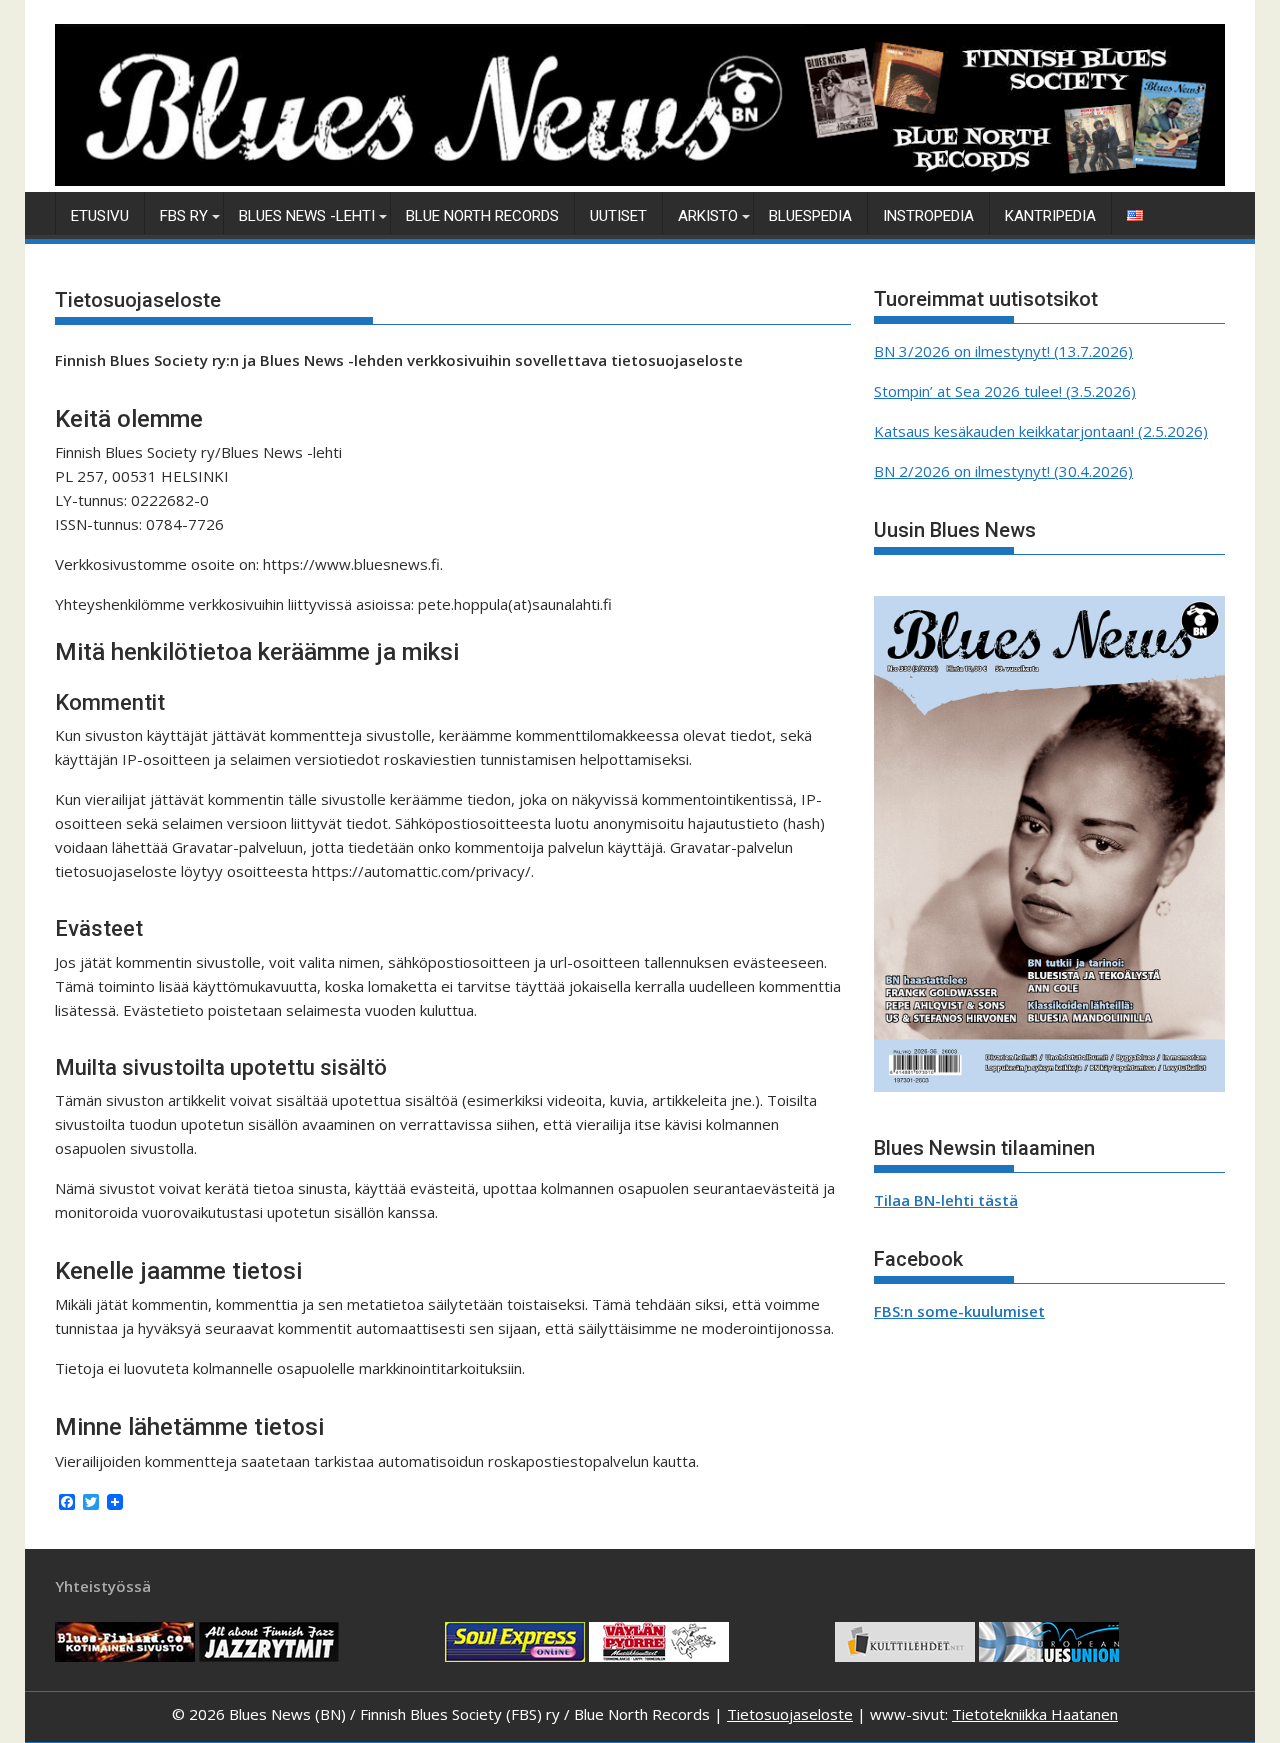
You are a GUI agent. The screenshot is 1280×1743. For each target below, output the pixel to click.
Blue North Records (482, 216)
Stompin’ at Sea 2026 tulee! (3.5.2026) (1005, 391)
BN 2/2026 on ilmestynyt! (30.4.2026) (1003, 471)
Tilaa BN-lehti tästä (946, 1200)
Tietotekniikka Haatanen (1035, 1714)
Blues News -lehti (307, 216)
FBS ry (184, 216)
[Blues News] (640, 180)
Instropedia (928, 216)
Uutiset (618, 216)
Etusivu (100, 216)
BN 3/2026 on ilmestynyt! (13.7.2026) (1003, 351)
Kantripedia (1050, 216)
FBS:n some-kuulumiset (959, 1311)
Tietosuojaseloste (790, 1714)
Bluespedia (810, 216)
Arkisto (708, 216)
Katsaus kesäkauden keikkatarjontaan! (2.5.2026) (1041, 431)
